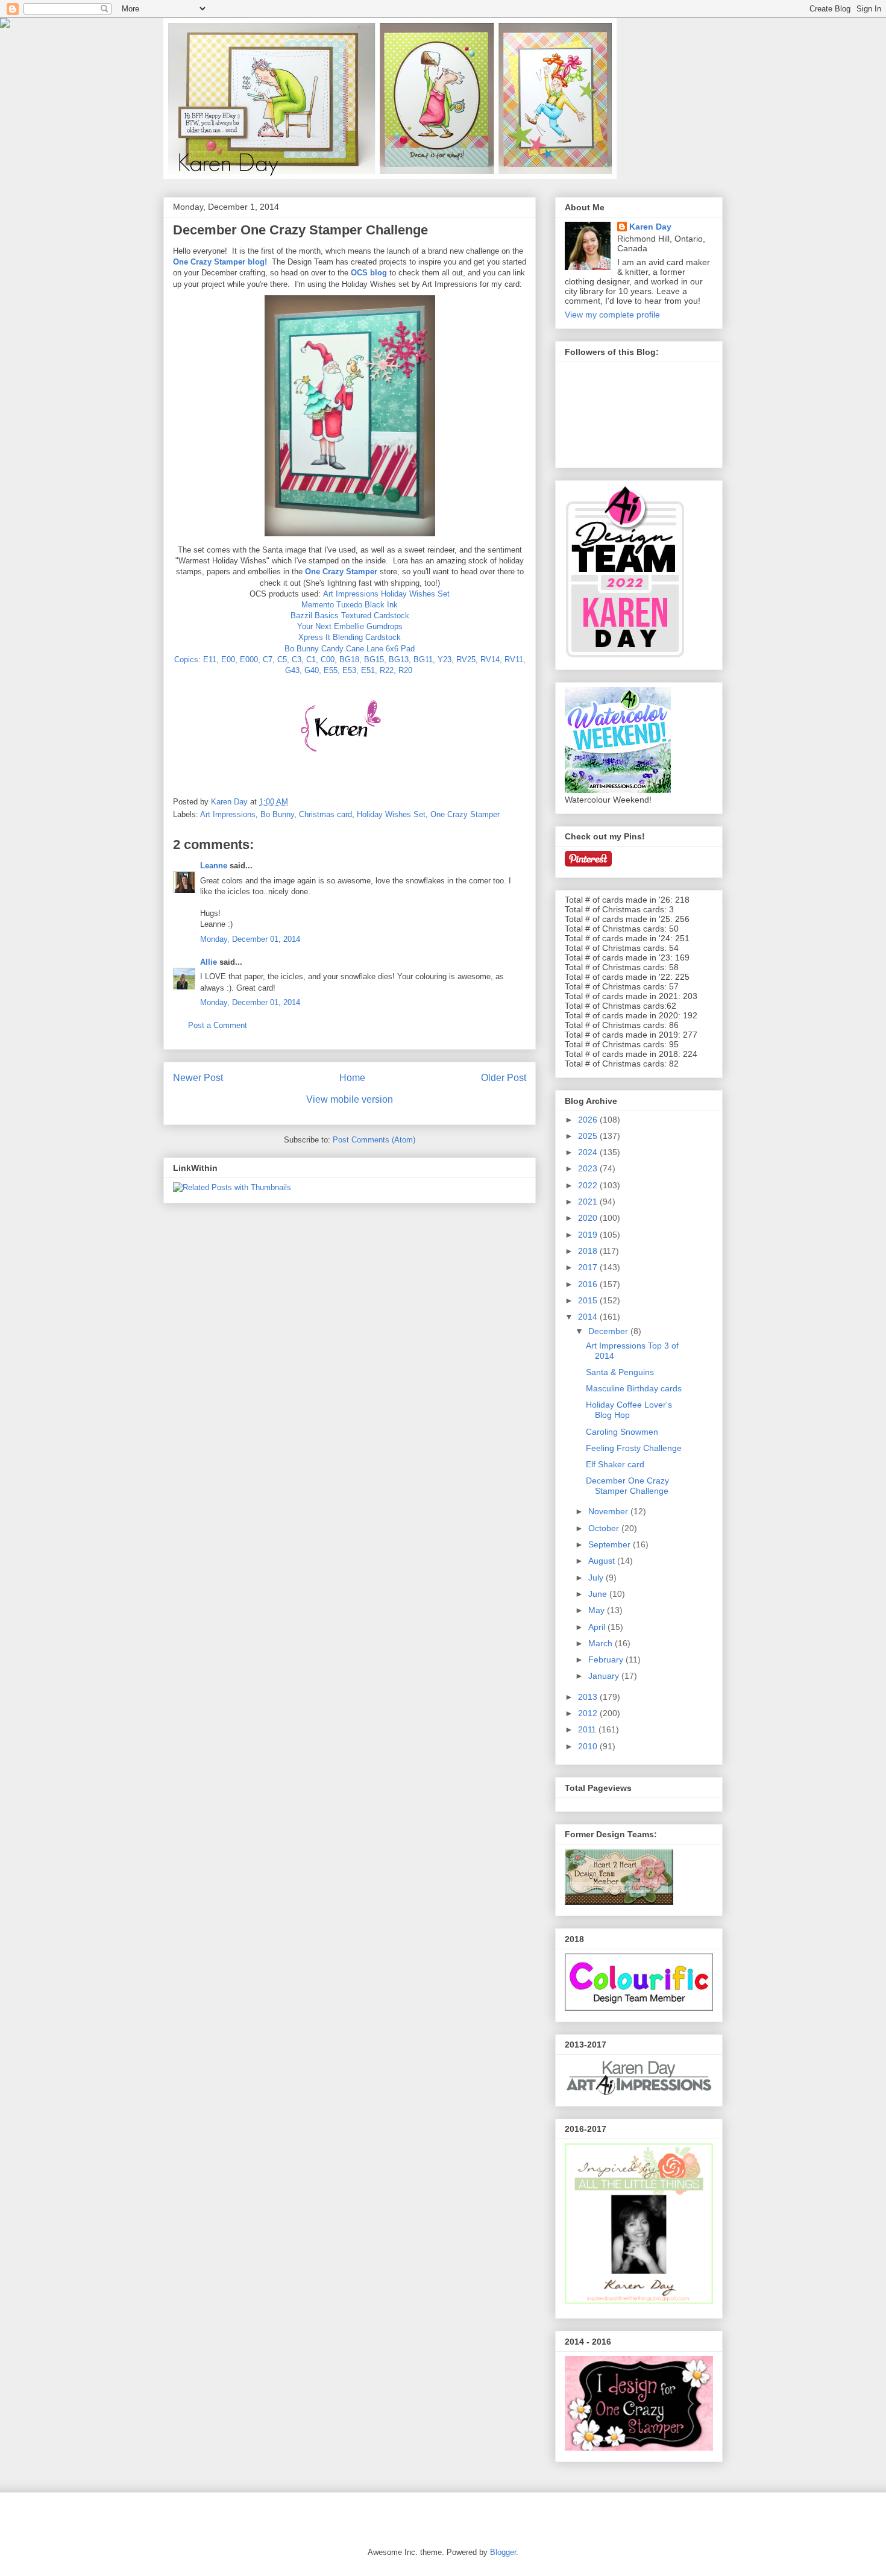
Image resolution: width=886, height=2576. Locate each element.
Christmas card (325, 814)
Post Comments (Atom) (374, 1140)
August (603, 1561)
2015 (589, 1300)
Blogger (503, 2552)
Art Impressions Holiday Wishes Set (386, 594)
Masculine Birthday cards (634, 1388)
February (607, 1659)
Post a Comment (218, 1025)
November (609, 1511)
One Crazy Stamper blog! (220, 262)
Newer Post (198, 1078)
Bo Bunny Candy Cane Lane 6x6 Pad (350, 649)
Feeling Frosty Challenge (634, 1448)
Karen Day (650, 227)
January (605, 1676)
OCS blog (369, 273)
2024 (589, 1152)
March (602, 1643)
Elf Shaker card (615, 1464)
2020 (589, 1218)
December (609, 1331)
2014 (589, 1317)
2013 (589, 1697)
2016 (589, 1284)
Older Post (504, 1078)
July (597, 1578)
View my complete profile (612, 315)
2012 (589, 1713)
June (599, 1594)
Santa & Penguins (620, 1372)
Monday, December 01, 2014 (250, 939)
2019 (589, 1235)
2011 (588, 1729)
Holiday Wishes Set (391, 814)
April (598, 1627)
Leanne (214, 866)
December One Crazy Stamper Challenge (627, 1486)
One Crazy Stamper (341, 572)
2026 (589, 1120)
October (605, 1528)
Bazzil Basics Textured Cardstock (350, 616)
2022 (589, 1185)
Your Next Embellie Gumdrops (350, 626)
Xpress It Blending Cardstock (350, 637)
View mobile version (350, 1099)
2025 (589, 1136)
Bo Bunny (277, 814)
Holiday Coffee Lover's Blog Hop (629, 1410)
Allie (209, 962)
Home (352, 1078)
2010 (589, 1746)
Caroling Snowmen (622, 1432)
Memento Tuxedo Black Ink (350, 605)
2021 (589, 1202)
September (611, 1544)
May (598, 1610)
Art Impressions (228, 814)
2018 (589, 1251)
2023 (589, 1168)
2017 (589, 1267)
